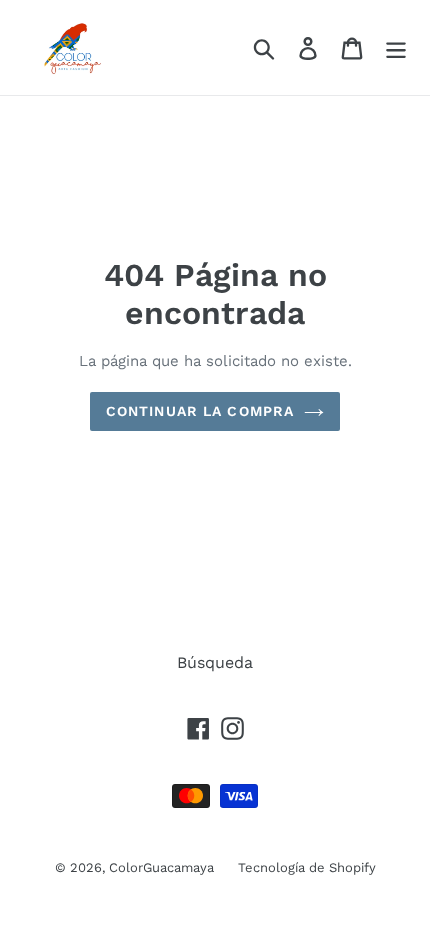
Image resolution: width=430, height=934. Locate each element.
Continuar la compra (200, 411)
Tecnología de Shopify (307, 867)
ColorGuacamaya (163, 867)
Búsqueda (215, 662)
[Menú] (396, 47)
